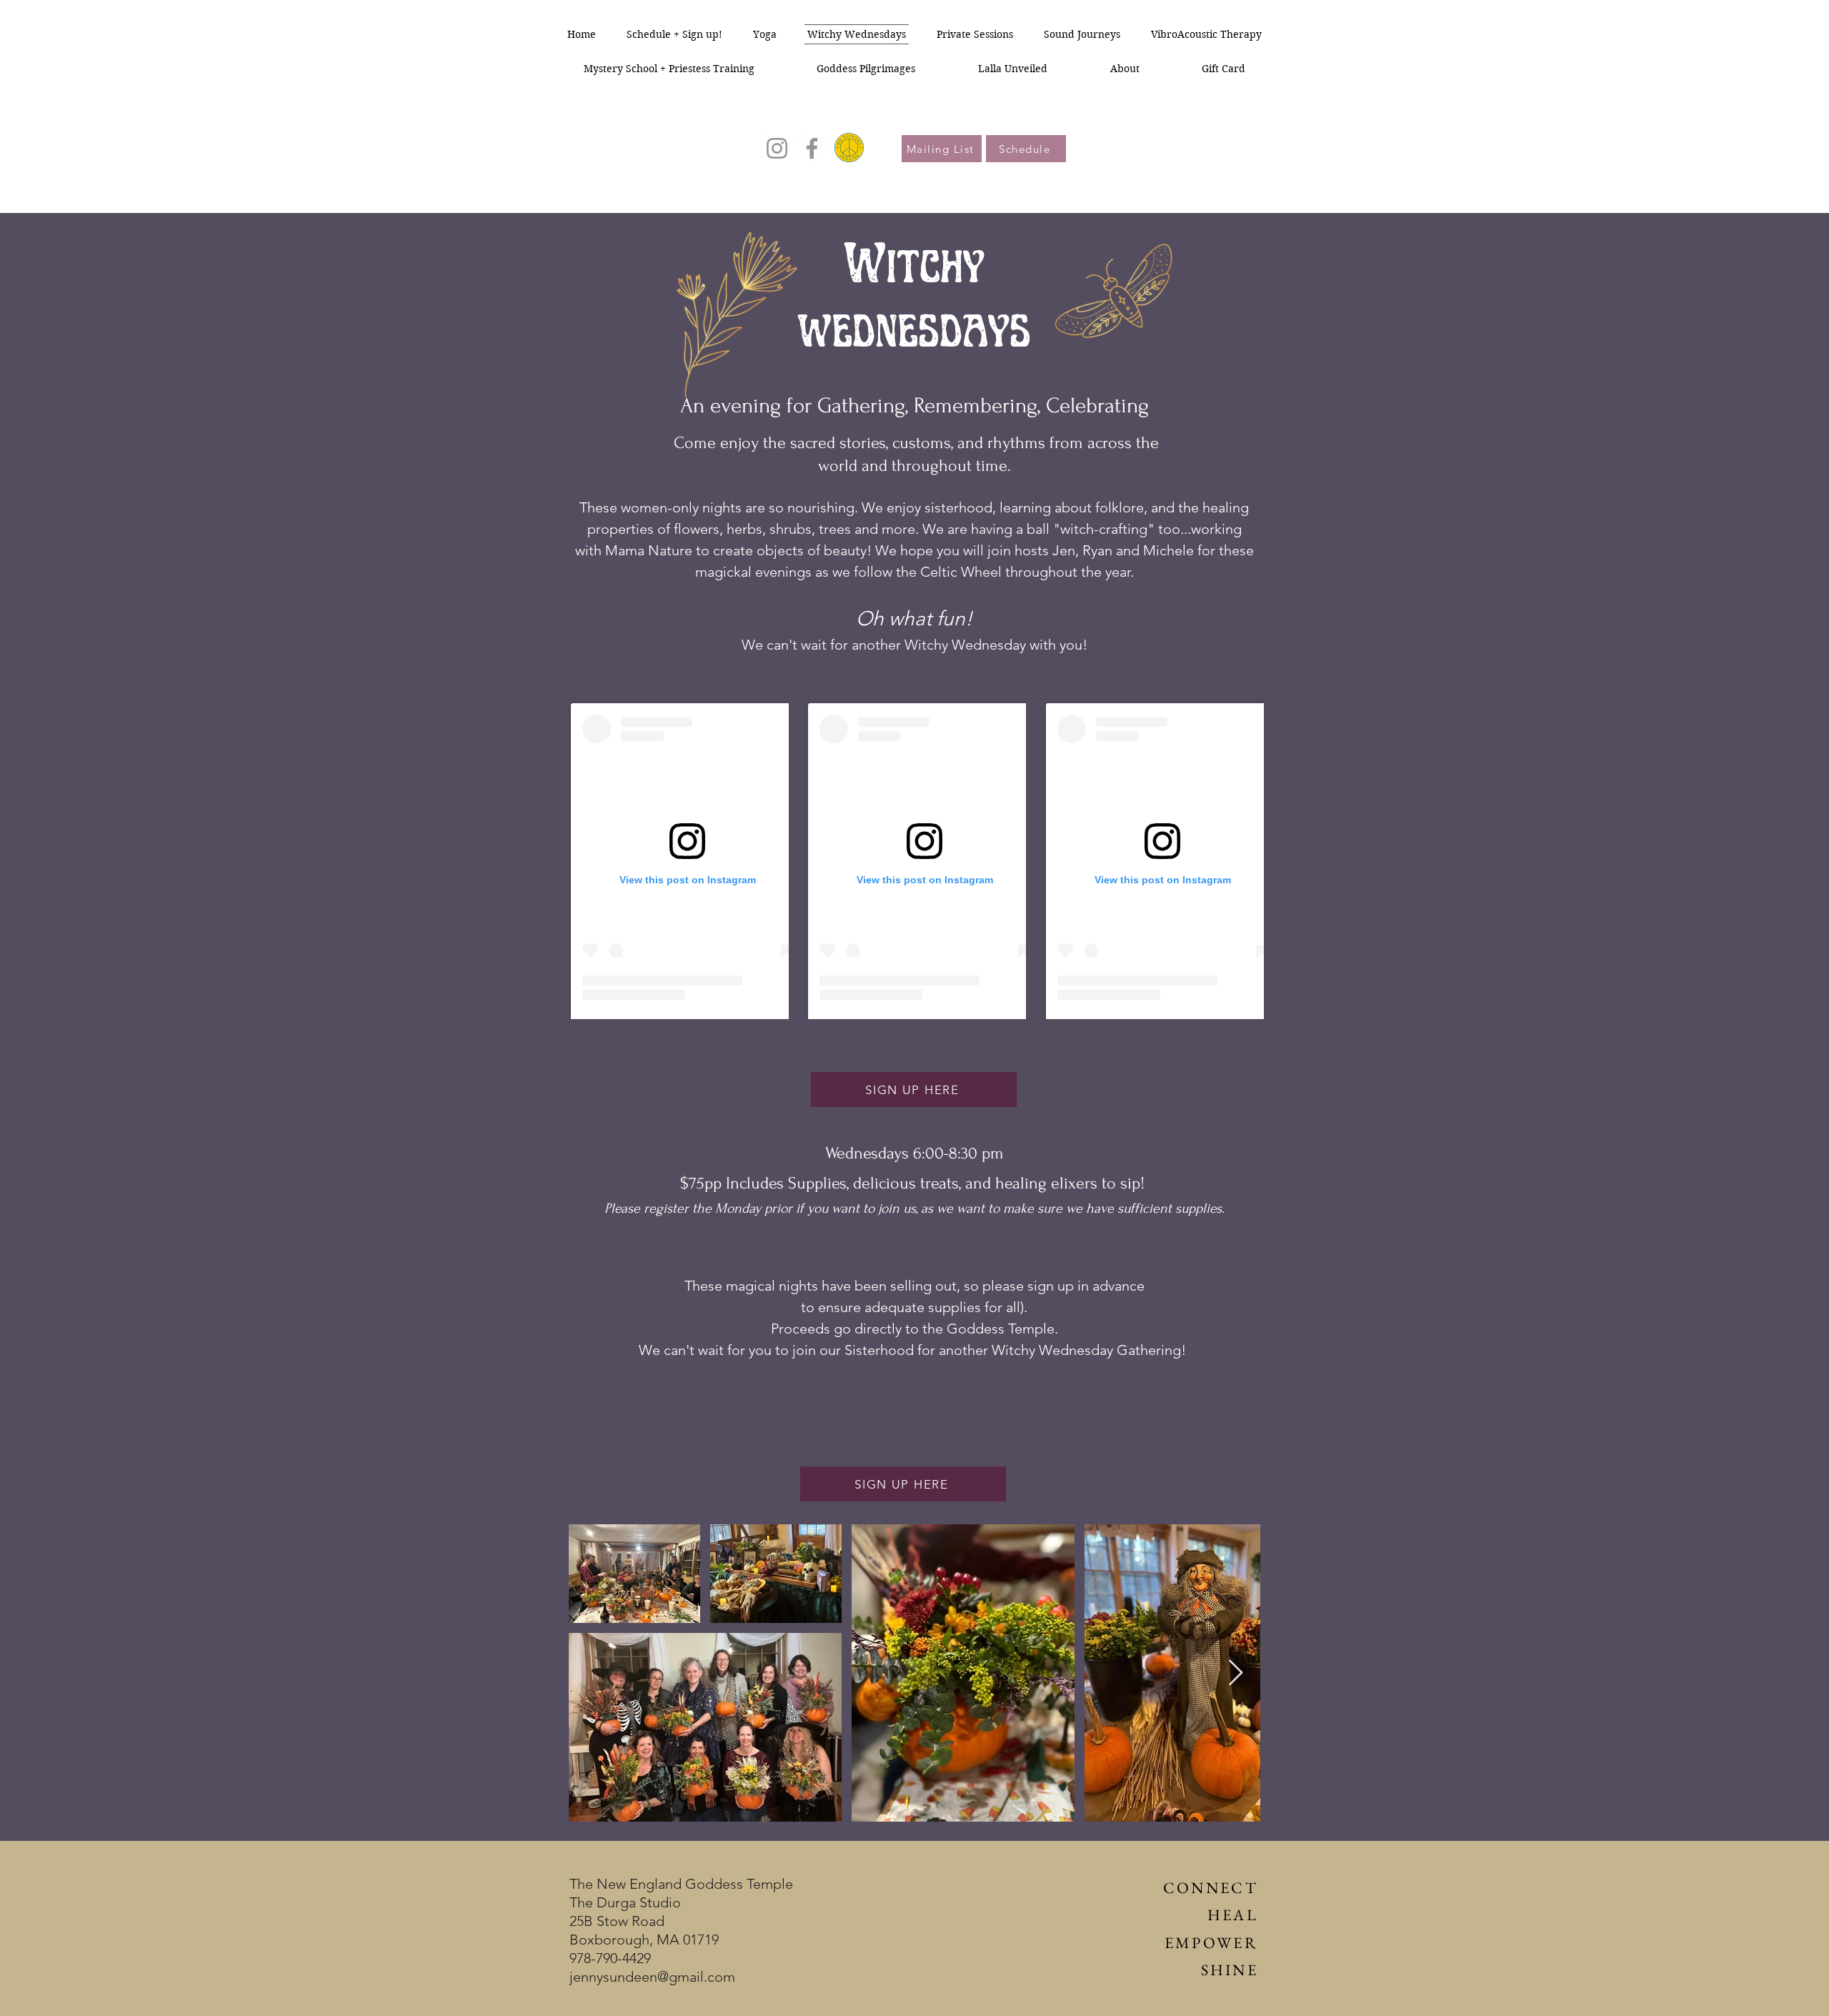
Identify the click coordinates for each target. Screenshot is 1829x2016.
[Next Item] (1236, 1673)
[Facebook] (812, 148)
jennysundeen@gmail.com (652, 1977)
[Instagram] (777, 148)
